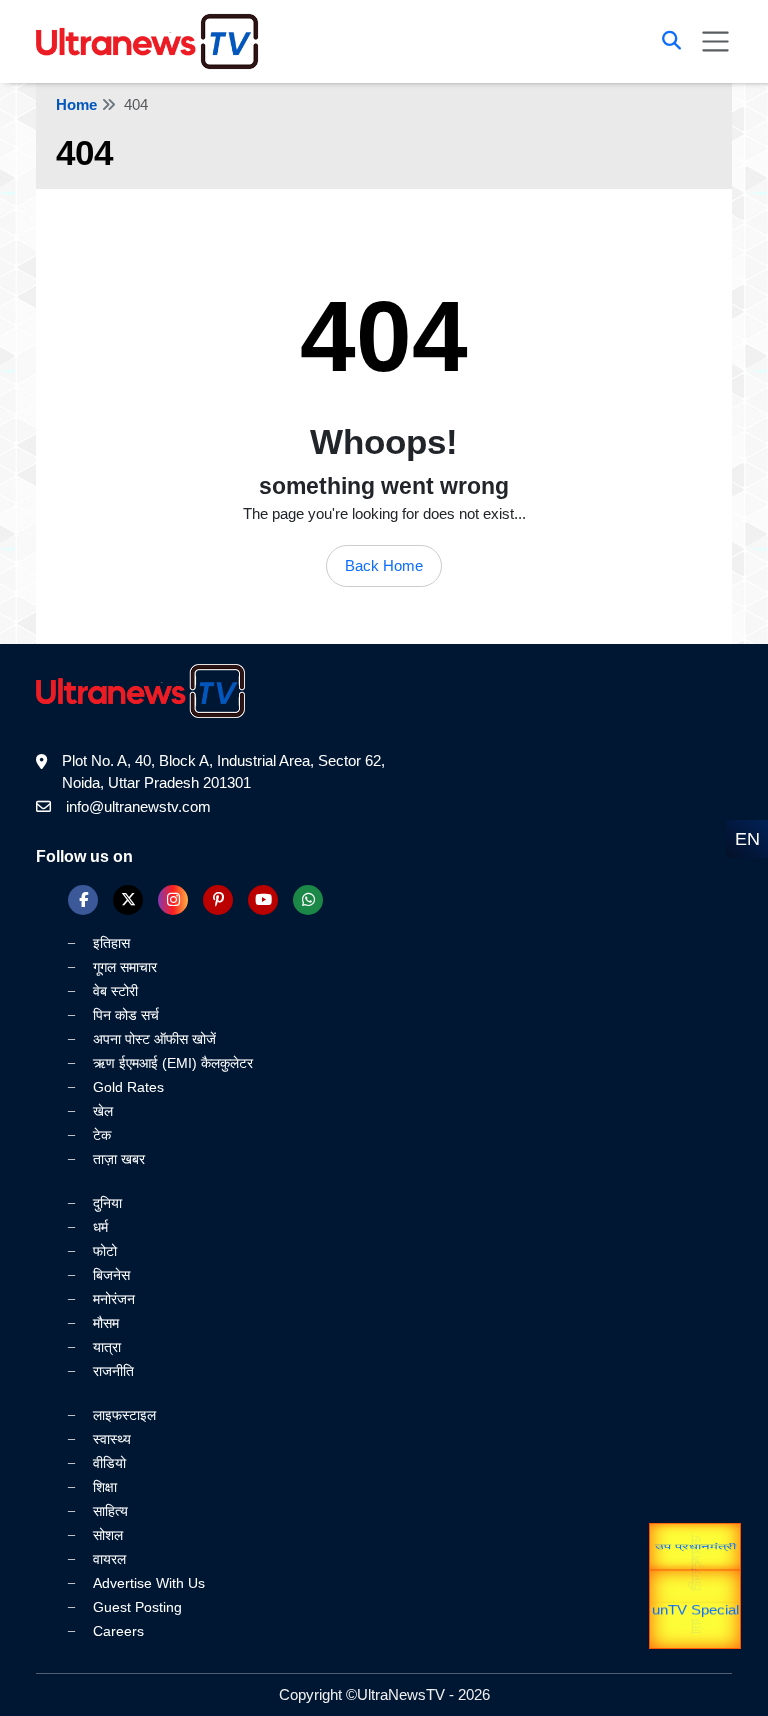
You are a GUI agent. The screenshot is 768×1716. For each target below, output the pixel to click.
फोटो (105, 1251)
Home (76, 104)
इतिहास (111, 943)
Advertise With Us (149, 1583)
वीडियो (109, 1463)
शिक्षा (105, 1487)
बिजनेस (111, 1275)
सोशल (108, 1535)
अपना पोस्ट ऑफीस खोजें (154, 1039)
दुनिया (107, 1203)
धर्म (100, 1227)
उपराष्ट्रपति (695, 1551)
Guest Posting (137, 1607)
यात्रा (107, 1347)
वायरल (109, 1559)
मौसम (106, 1323)
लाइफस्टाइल (124, 1415)
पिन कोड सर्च (126, 1015)
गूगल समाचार (125, 967)
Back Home (384, 565)
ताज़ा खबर (119, 1159)
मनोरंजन (114, 1299)
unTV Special (695, 1620)
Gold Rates (128, 1087)
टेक (102, 1135)
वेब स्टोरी (115, 991)
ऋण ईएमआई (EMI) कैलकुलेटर (173, 1063)
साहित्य (110, 1511)
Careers (118, 1631)
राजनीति (113, 1371)
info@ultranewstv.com (138, 806)
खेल (103, 1111)
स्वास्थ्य (112, 1439)
